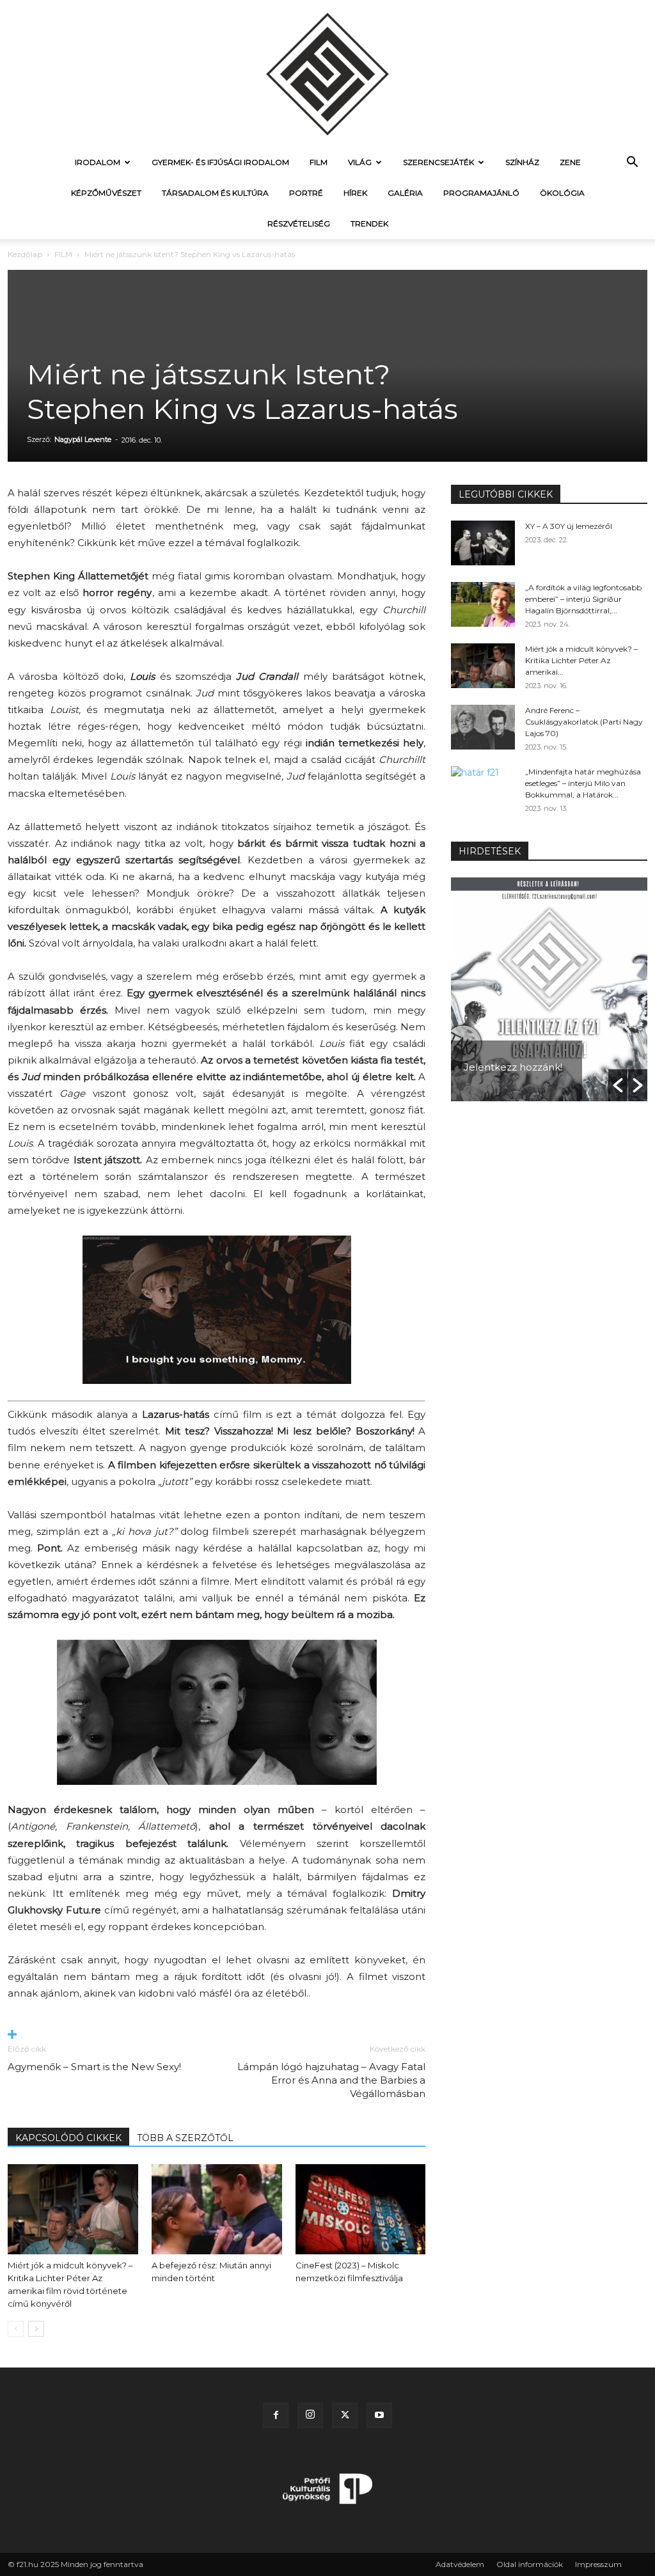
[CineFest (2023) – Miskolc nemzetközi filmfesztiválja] (361, 2209)
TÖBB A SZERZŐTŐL (185, 2138)
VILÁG (360, 162)
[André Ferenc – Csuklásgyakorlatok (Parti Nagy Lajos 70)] (483, 727)
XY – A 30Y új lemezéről (569, 526)
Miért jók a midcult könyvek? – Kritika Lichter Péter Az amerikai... (581, 660)
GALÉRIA (405, 193)
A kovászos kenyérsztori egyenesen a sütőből (537, 1048)
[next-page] (36, 2329)
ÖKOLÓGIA (562, 193)
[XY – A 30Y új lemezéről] (483, 543)
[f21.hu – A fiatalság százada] (327, 74)
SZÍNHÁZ (522, 162)
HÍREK (355, 193)
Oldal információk (530, 2564)
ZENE (570, 162)
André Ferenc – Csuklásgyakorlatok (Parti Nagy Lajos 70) (584, 722)
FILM (319, 162)
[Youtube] (379, 2415)
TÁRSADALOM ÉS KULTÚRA (215, 193)
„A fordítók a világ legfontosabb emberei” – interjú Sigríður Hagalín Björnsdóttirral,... (583, 599)
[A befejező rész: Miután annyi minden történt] (217, 2209)
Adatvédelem (460, 2564)
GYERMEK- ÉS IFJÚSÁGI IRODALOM (220, 162)
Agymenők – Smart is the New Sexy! (94, 2067)
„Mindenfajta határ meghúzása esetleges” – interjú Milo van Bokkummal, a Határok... (583, 783)
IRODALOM (98, 162)
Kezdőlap (25, 254)
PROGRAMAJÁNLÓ (481, 193)
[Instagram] (310, 2415)
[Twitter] (345, 2415)
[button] (632, 163)
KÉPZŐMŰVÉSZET (106, 193)
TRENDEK (369, 224)
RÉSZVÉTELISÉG (299, 224)
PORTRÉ (306, 193)
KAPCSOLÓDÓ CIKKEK (68, 2138)
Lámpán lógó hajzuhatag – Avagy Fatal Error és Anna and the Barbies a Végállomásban (331, 2080)
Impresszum (598, 2564)
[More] (217, 2035)
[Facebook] (276, 2415)
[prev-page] (16, 2329)
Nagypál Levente (83, 439)
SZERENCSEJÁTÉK (438, 162)
